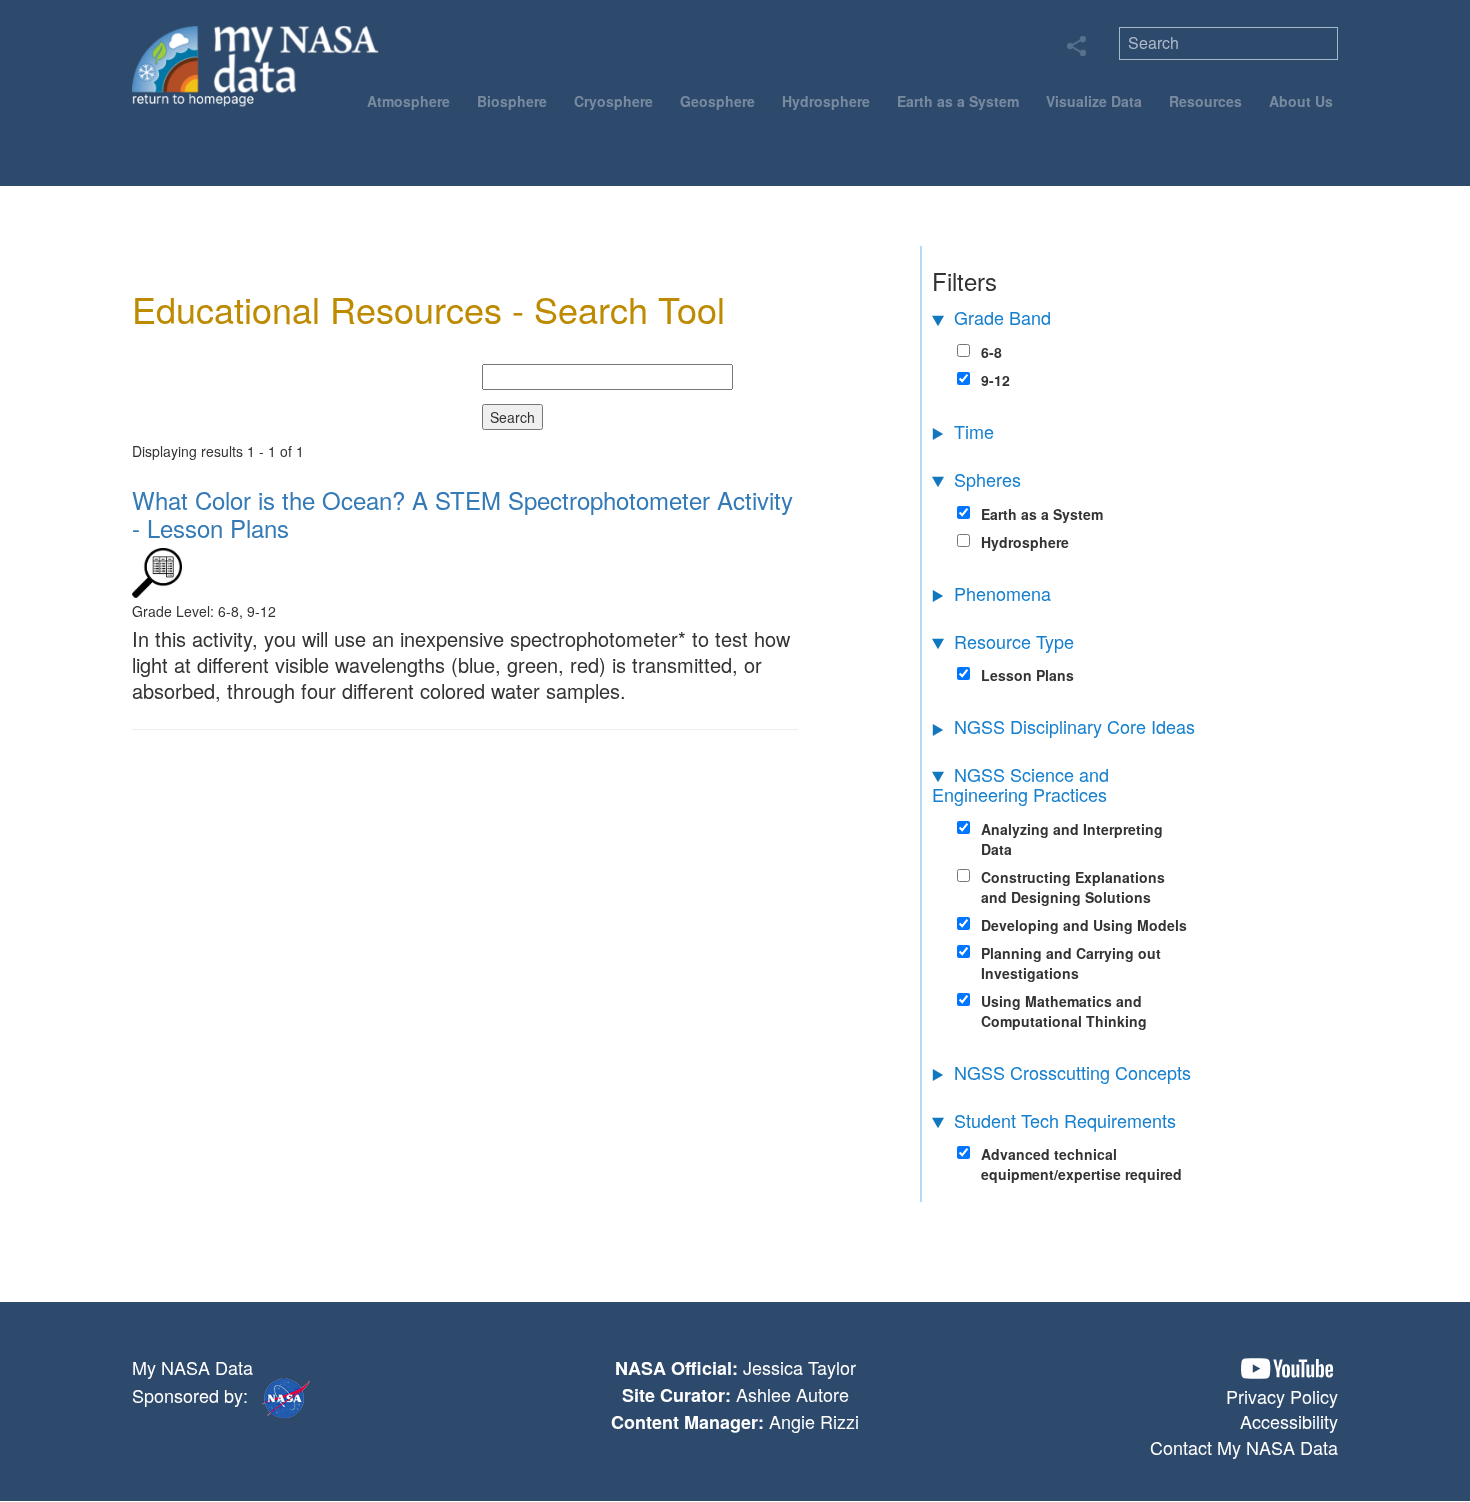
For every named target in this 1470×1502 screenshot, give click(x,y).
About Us (1301, 101)
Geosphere (717, 101)
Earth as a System (958, 101)
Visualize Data (1094, 101)
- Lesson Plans (462, 513)
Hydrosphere (826, 101)
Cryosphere (613, 101)
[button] (1287, 1368)
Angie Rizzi (814, 1421)
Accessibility (1289, 1421)
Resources (1205, 101)
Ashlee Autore (792, 1394)
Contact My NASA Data (1244, 1447)
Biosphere (512, 101)
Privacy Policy (1282, 1396)
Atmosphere (408, 101)
